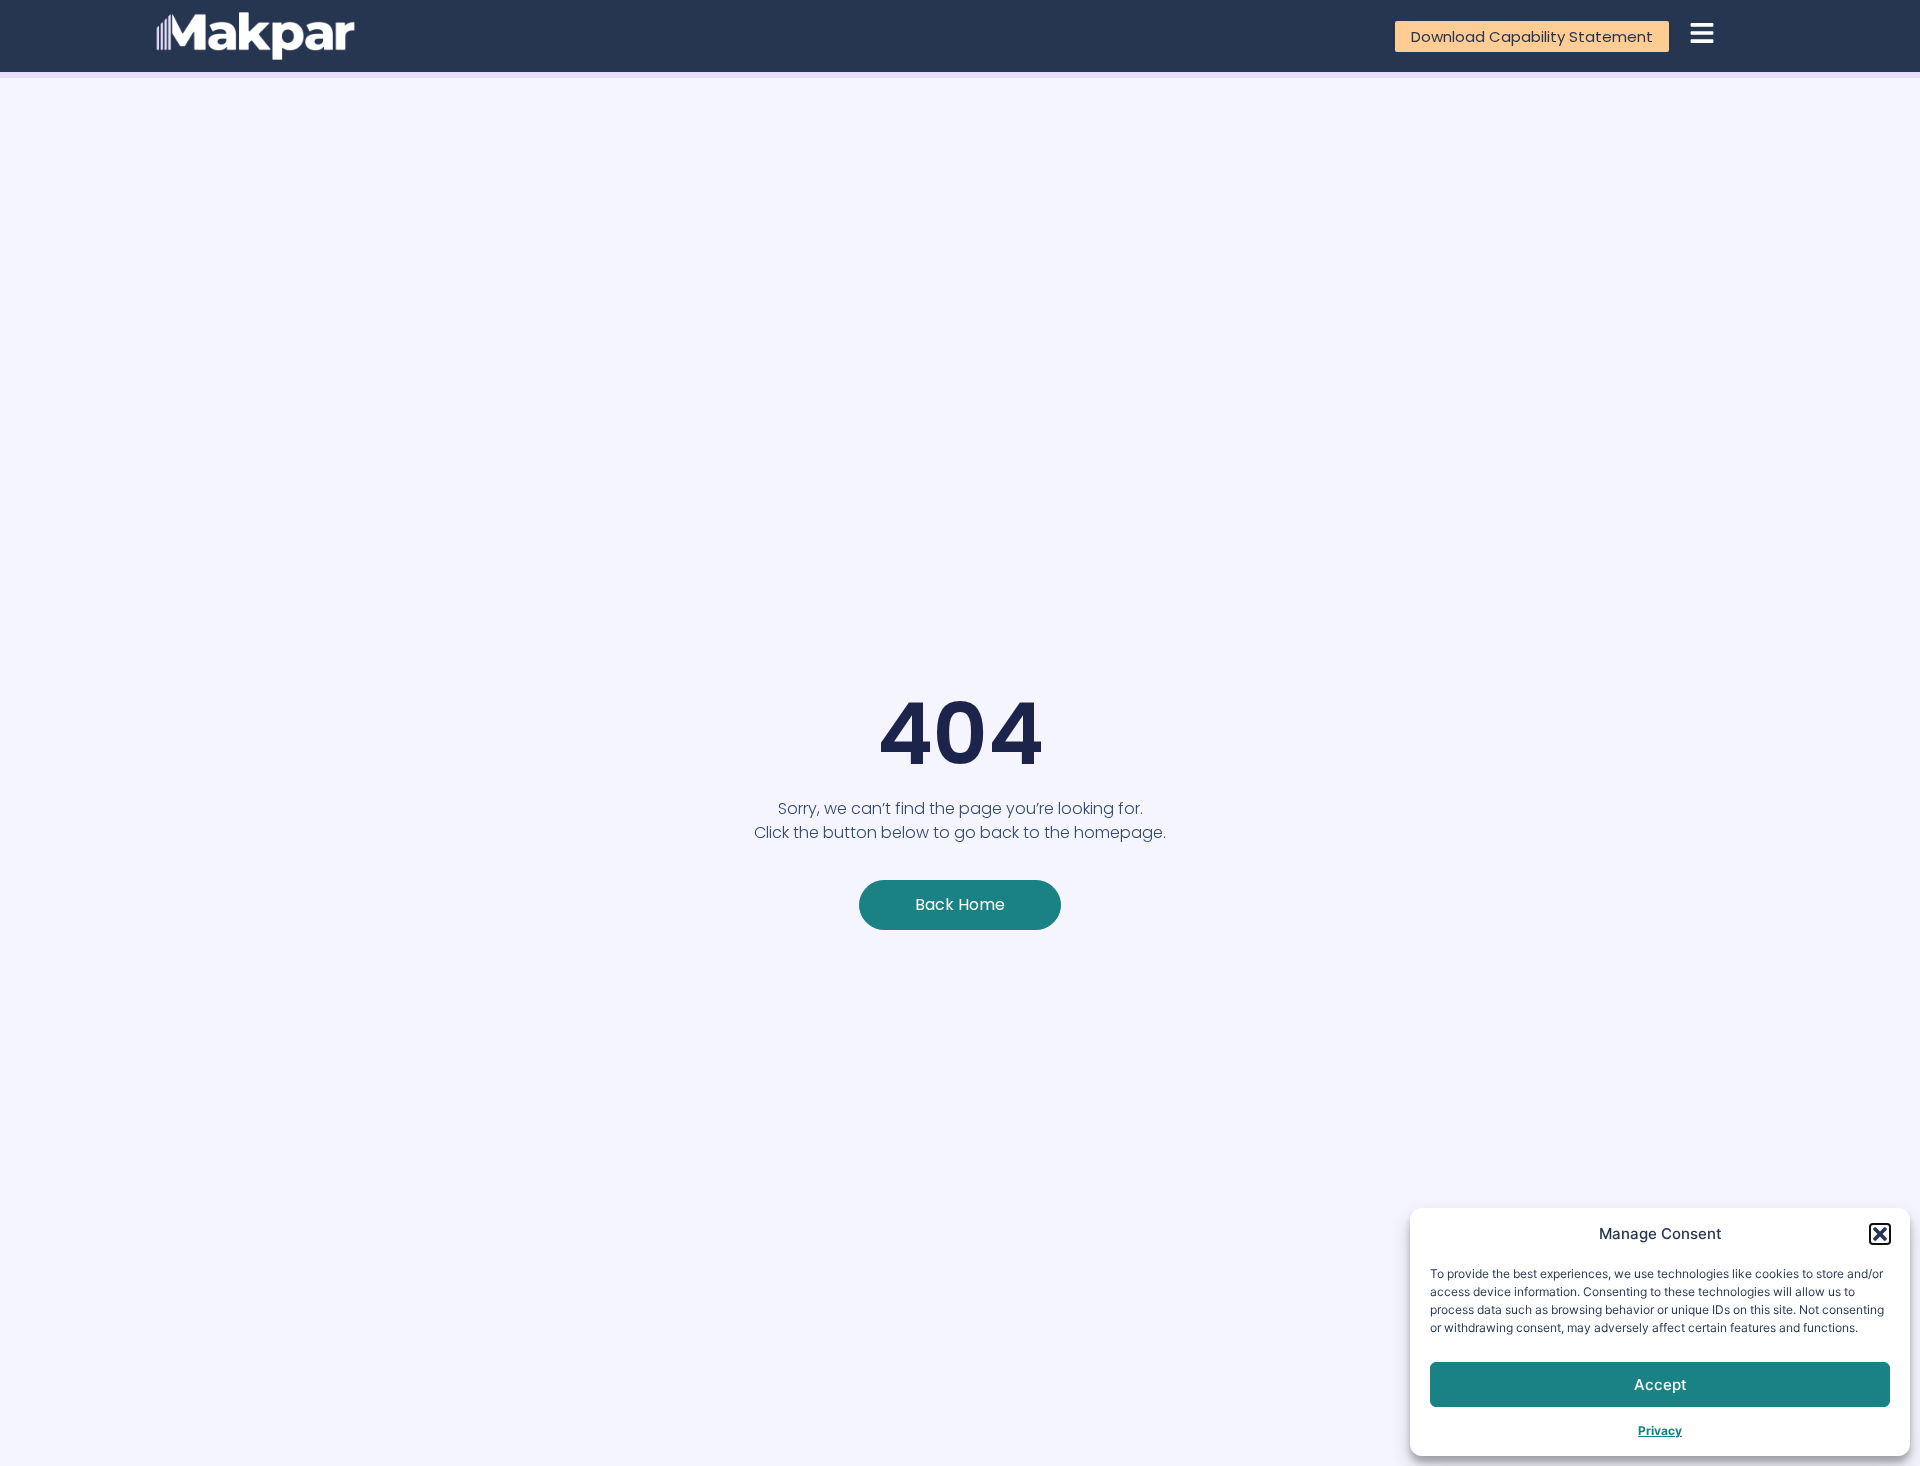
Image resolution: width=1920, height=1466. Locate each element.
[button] (1880, 1234)
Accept (1660, 1384)
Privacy (1660, 1430)
